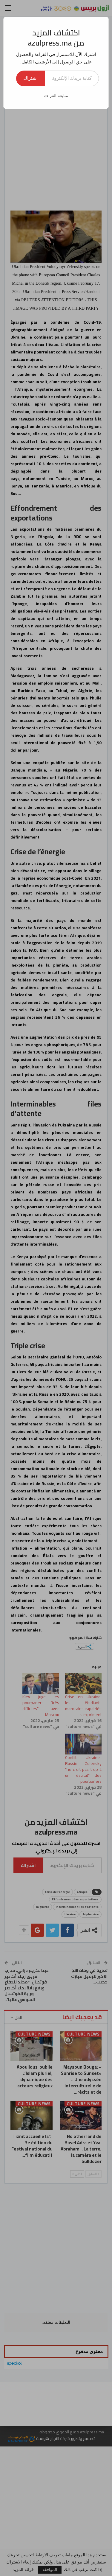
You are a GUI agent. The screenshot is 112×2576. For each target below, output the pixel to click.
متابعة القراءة (56, 96)
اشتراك (30, 78)
